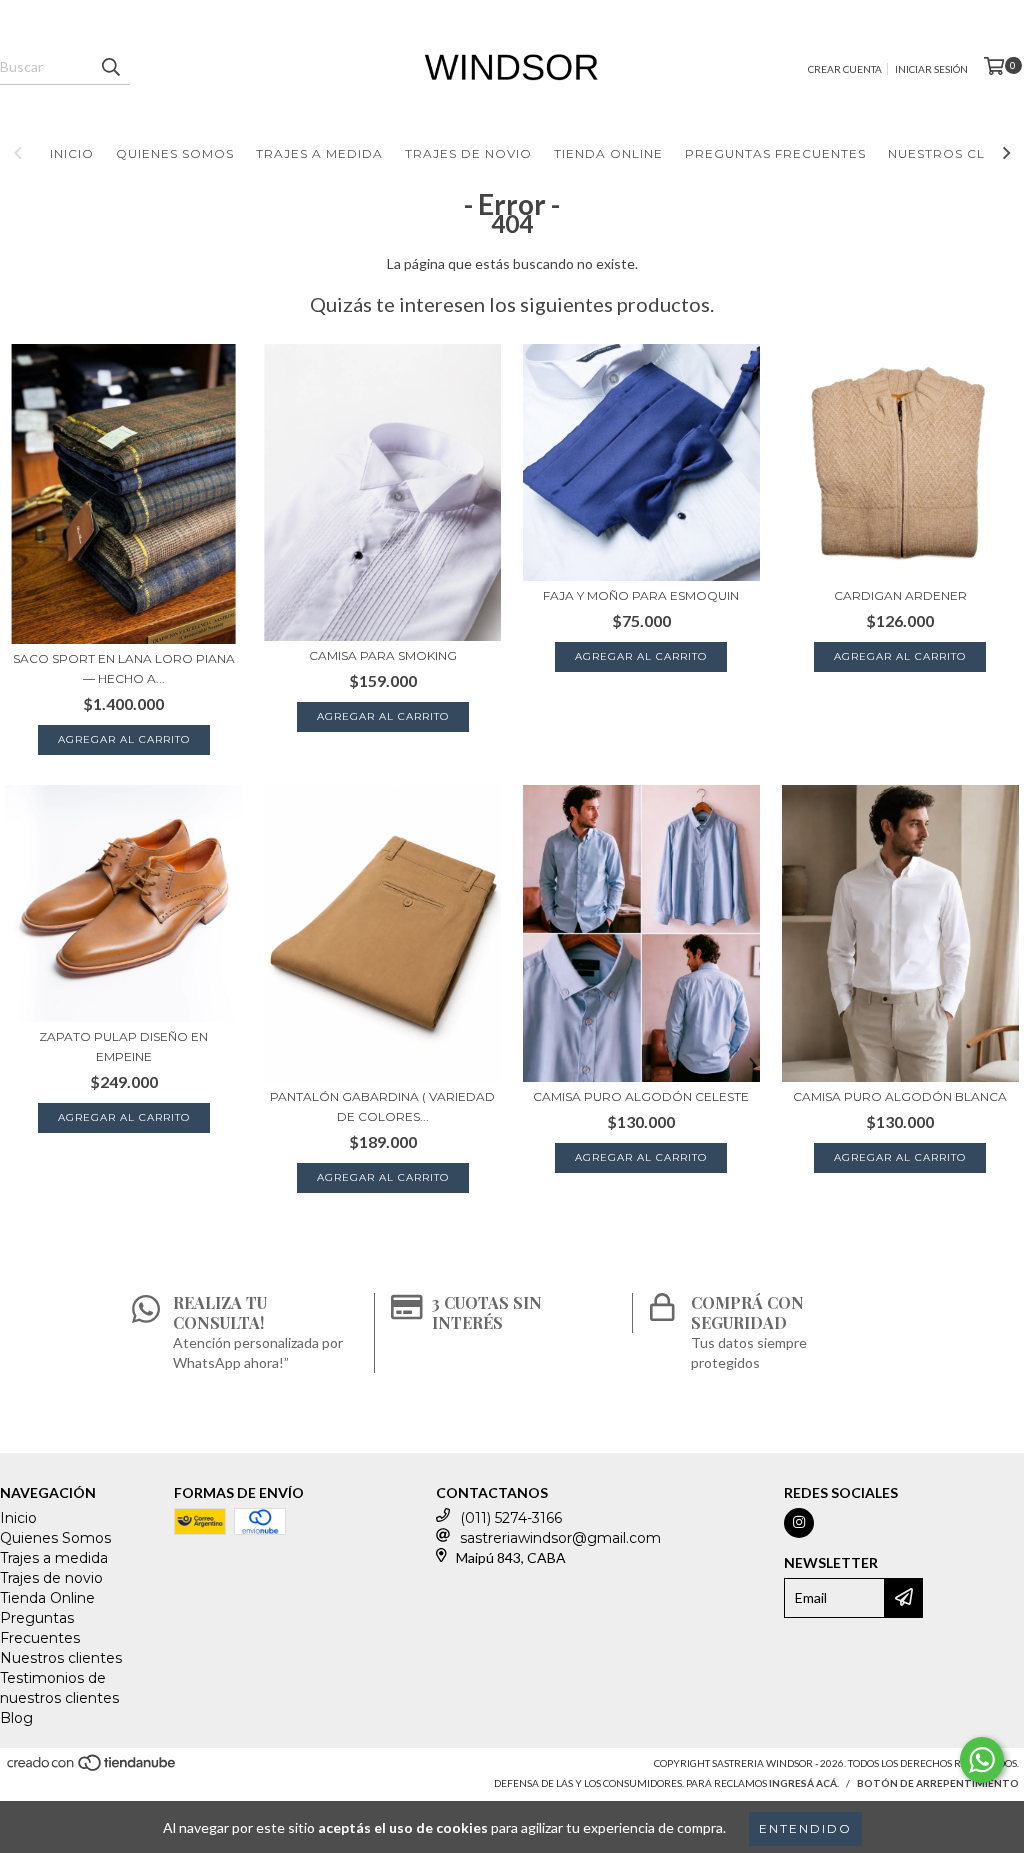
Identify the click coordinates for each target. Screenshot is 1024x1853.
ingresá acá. (804, 1783)
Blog (16, 1718)
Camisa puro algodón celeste (641, 1096)
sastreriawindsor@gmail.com (560, 1538)
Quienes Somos (175, 153)
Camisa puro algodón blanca (900, 1096)
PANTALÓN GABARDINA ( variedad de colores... (382, 1106)
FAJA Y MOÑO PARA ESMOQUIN (641, 595)
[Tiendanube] (92, 1768)
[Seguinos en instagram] (799, 1523)
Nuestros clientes (61, 1658)
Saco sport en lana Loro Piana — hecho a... (124, 668)
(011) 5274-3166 (511, 1518)
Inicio (72, 153)
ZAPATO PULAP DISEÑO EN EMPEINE (123, 1046)
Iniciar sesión (931, 69)
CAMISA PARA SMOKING (383, 655)
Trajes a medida (319, 153)
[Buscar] (110, 67)
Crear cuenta (845, 69)
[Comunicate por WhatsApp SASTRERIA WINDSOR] (982, 1760)
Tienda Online (608, 153)
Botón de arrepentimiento (938, 1783)
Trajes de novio (468, 153)
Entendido (805, 1828)
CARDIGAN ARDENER (900, 595)
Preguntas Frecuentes (775, 153)
